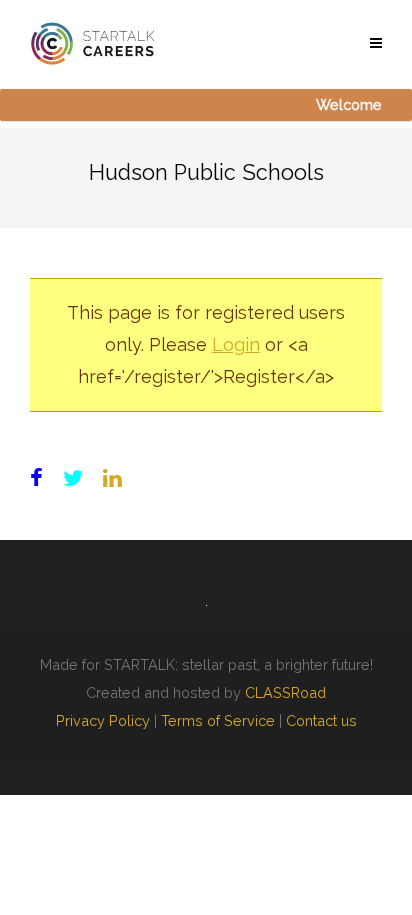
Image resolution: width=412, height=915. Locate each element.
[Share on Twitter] (73, 478)
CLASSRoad (285, 692)
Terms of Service (218, 720)
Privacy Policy (103, 720)
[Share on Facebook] (36, 478)
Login (236, 344)
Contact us (321, 720)
